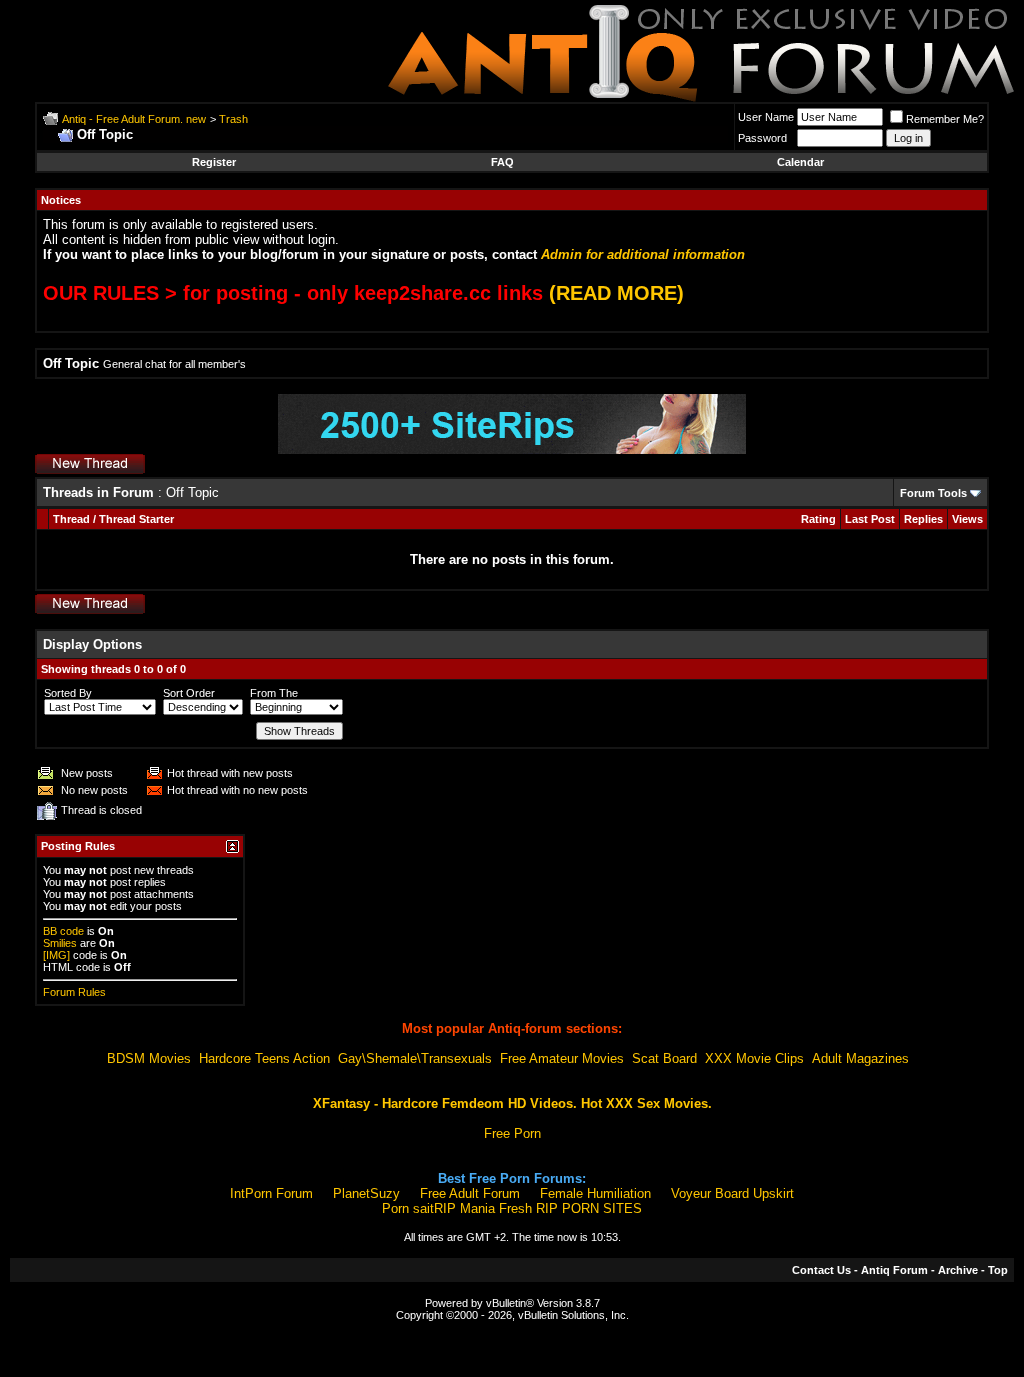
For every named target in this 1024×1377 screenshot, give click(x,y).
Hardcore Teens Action (264, 1058)
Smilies (60, 943)
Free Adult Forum (470, 1193)
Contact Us (821, 1270)
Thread (71, 519)
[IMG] (56, 955)
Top (998, 1270)
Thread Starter (136, 519)
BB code (63, 931)
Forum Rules (74, 992)
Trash (233, 119)
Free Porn (512, 1133)
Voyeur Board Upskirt (732, 1193)
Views (967, 519)
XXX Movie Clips (754, 1058)
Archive (958, 1270)
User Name (766, 117)
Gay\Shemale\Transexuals (415, 1058)
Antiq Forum (894, 1270)
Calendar (800, 162)
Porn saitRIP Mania (438, 1208)
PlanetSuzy (366, 1193)
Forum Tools (933, 493)
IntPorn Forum (271, 1193)
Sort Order (189, 693)
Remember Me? (945, 119)
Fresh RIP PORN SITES (570, 1208)
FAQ (502, 162)
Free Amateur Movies (562, 1058)
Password (762, 138)
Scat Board (664, 1058)
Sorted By (68, 693)
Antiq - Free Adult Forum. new (134, 119)
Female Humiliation (595, 1193)
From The (274, 693)
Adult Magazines (860, 1058)
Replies (923, 519)
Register (214, 162)
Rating (818, 519)
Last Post (870, 519)
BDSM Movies (149, 1058)
